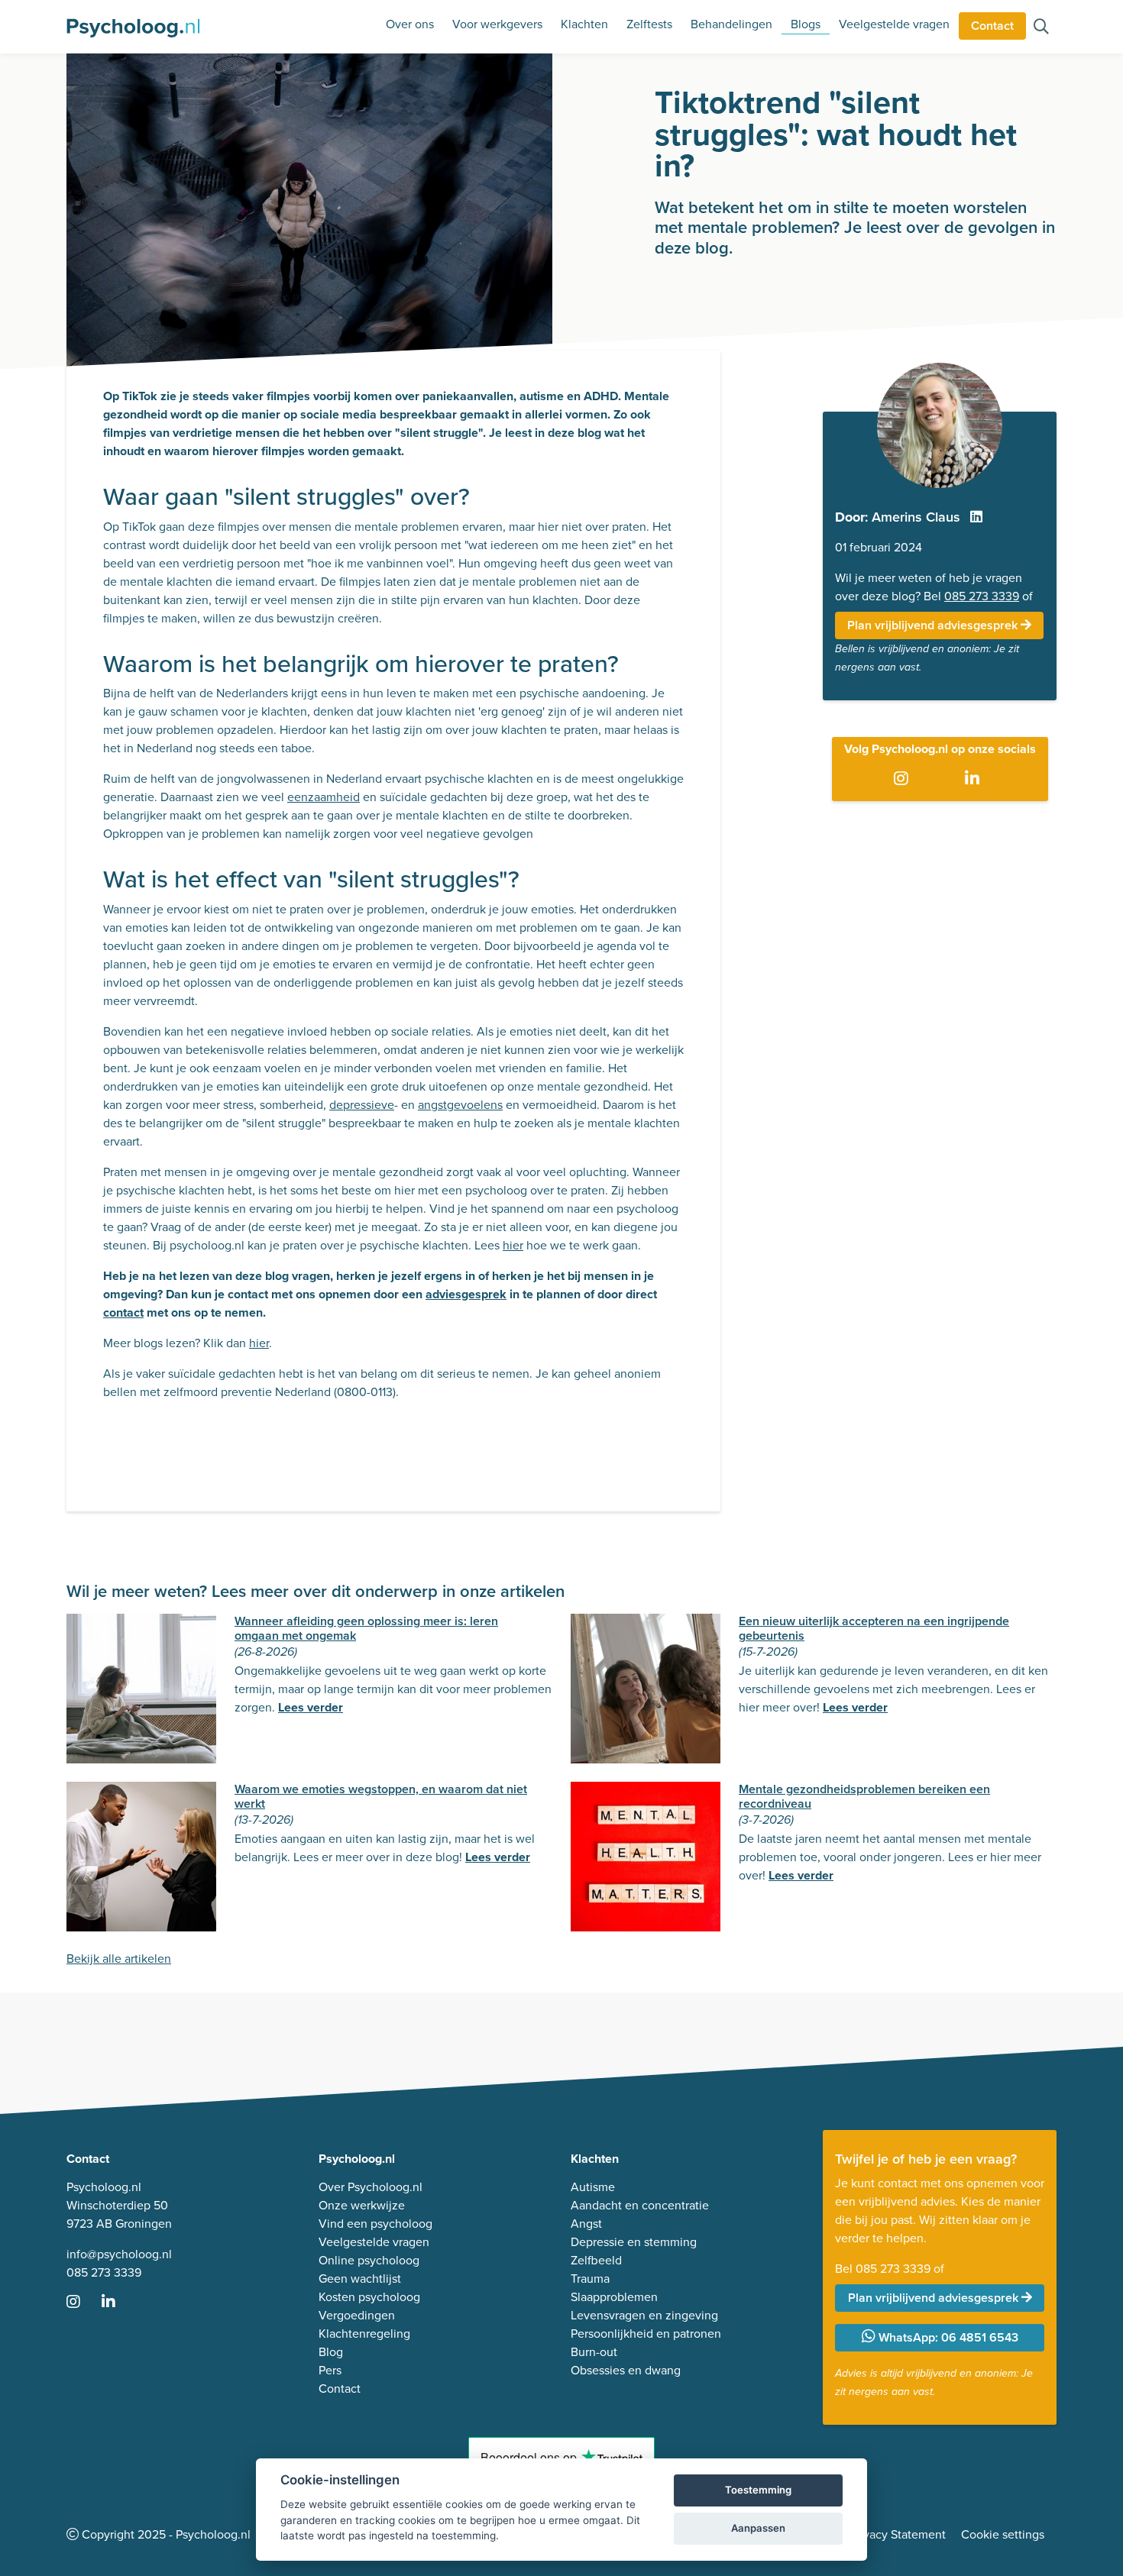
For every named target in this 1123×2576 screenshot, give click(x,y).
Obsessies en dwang (626, 2370)
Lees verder (311, 1707)
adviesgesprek (466, 1294)
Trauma (590, 2279)
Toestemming (758, 2490)
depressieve (362, 1105)
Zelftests (649, 24)
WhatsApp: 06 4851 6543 (947, 2337)
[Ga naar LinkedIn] (975, 780)
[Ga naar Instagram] (904, 780)
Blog (331, 2352)
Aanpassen (758, 2528)
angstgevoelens (460, 1105)
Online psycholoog (369, 2260)
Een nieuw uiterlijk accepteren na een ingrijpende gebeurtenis (874, 1628)
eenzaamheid (324, 797)
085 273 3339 (982, 596)
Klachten (584, 24)
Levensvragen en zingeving (644, 2315)
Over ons (410, 24)
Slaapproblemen (614, 2297)
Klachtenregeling (364, 2334)
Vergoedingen (357, 2315)
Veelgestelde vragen (894, 24)
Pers (330, 2370)
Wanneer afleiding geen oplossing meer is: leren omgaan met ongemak (366, 1628)
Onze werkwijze (362, 2205)
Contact (992, 26)
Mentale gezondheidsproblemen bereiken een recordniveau (864, 1796)
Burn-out (594, 2352)
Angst (586, 2224)
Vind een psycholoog (375, 2224)
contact (123, 1312)
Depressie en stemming (634, 2242)
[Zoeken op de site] (1041, 28)
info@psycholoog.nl (119, 2254)
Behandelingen (731, 24)
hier (513, 1245)
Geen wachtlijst (360, 2279)
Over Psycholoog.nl (371, 2187)
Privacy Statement (898, 2534)
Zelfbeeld (596, 2260)
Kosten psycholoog (369, 2297)
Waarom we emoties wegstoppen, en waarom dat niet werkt (381, 1796)
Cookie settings (1003, 2534)
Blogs (806, 24)
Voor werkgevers (497, 24)
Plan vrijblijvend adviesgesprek (934, 625)
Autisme (593, 2187)
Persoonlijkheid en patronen (646, 2334)
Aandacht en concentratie (640, 2205)
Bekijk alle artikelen (119, 1959)
